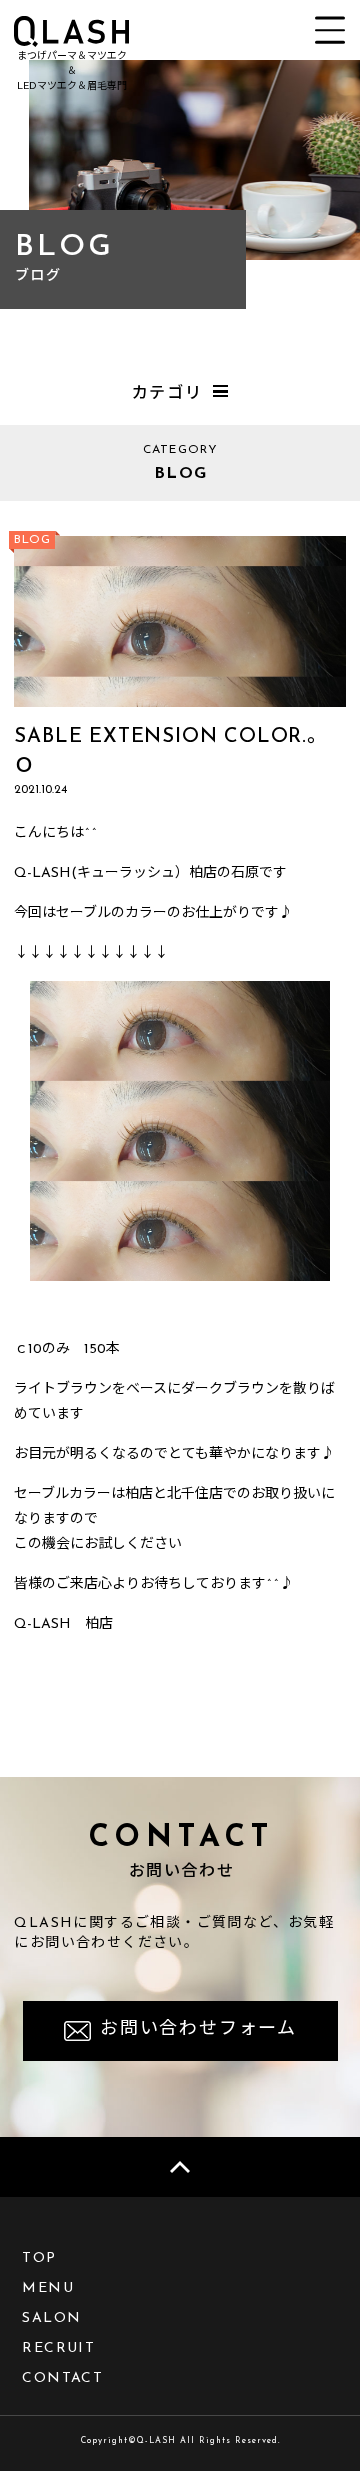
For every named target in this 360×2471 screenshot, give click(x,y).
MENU (48, 2288)
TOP (39, 2258)
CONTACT (62, 2378)
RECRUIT (58, 2348)
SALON (51, 2318)
